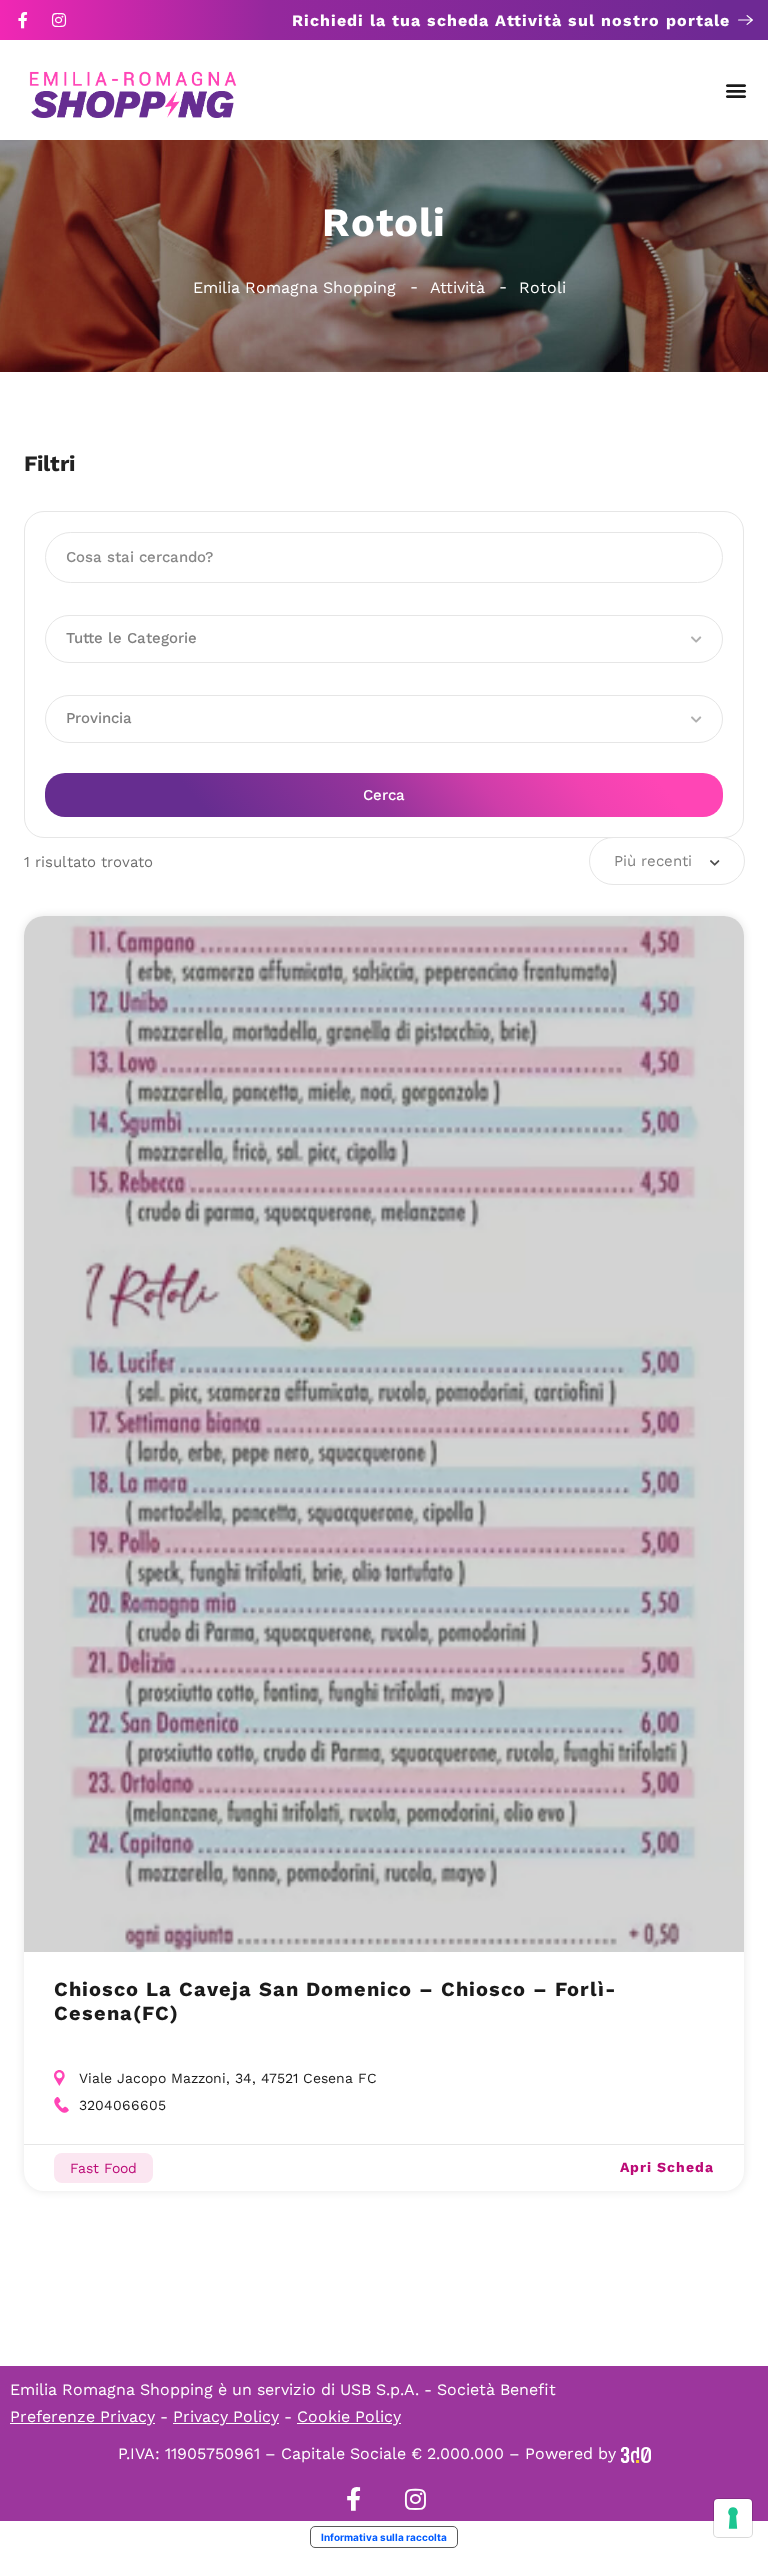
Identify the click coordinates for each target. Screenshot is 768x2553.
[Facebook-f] (23, 20)
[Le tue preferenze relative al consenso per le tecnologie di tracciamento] (733, 2518)
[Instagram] (59, 20)
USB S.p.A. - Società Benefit (448, 2389)
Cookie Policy (349, 2416)
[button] (736, 90)
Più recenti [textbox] (653, 861)
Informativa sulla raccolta (384, 2537)
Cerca (384, 795)
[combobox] (667, 861)
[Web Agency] (636, 2453)
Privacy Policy (226, 2416)
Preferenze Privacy (82, 2416)
